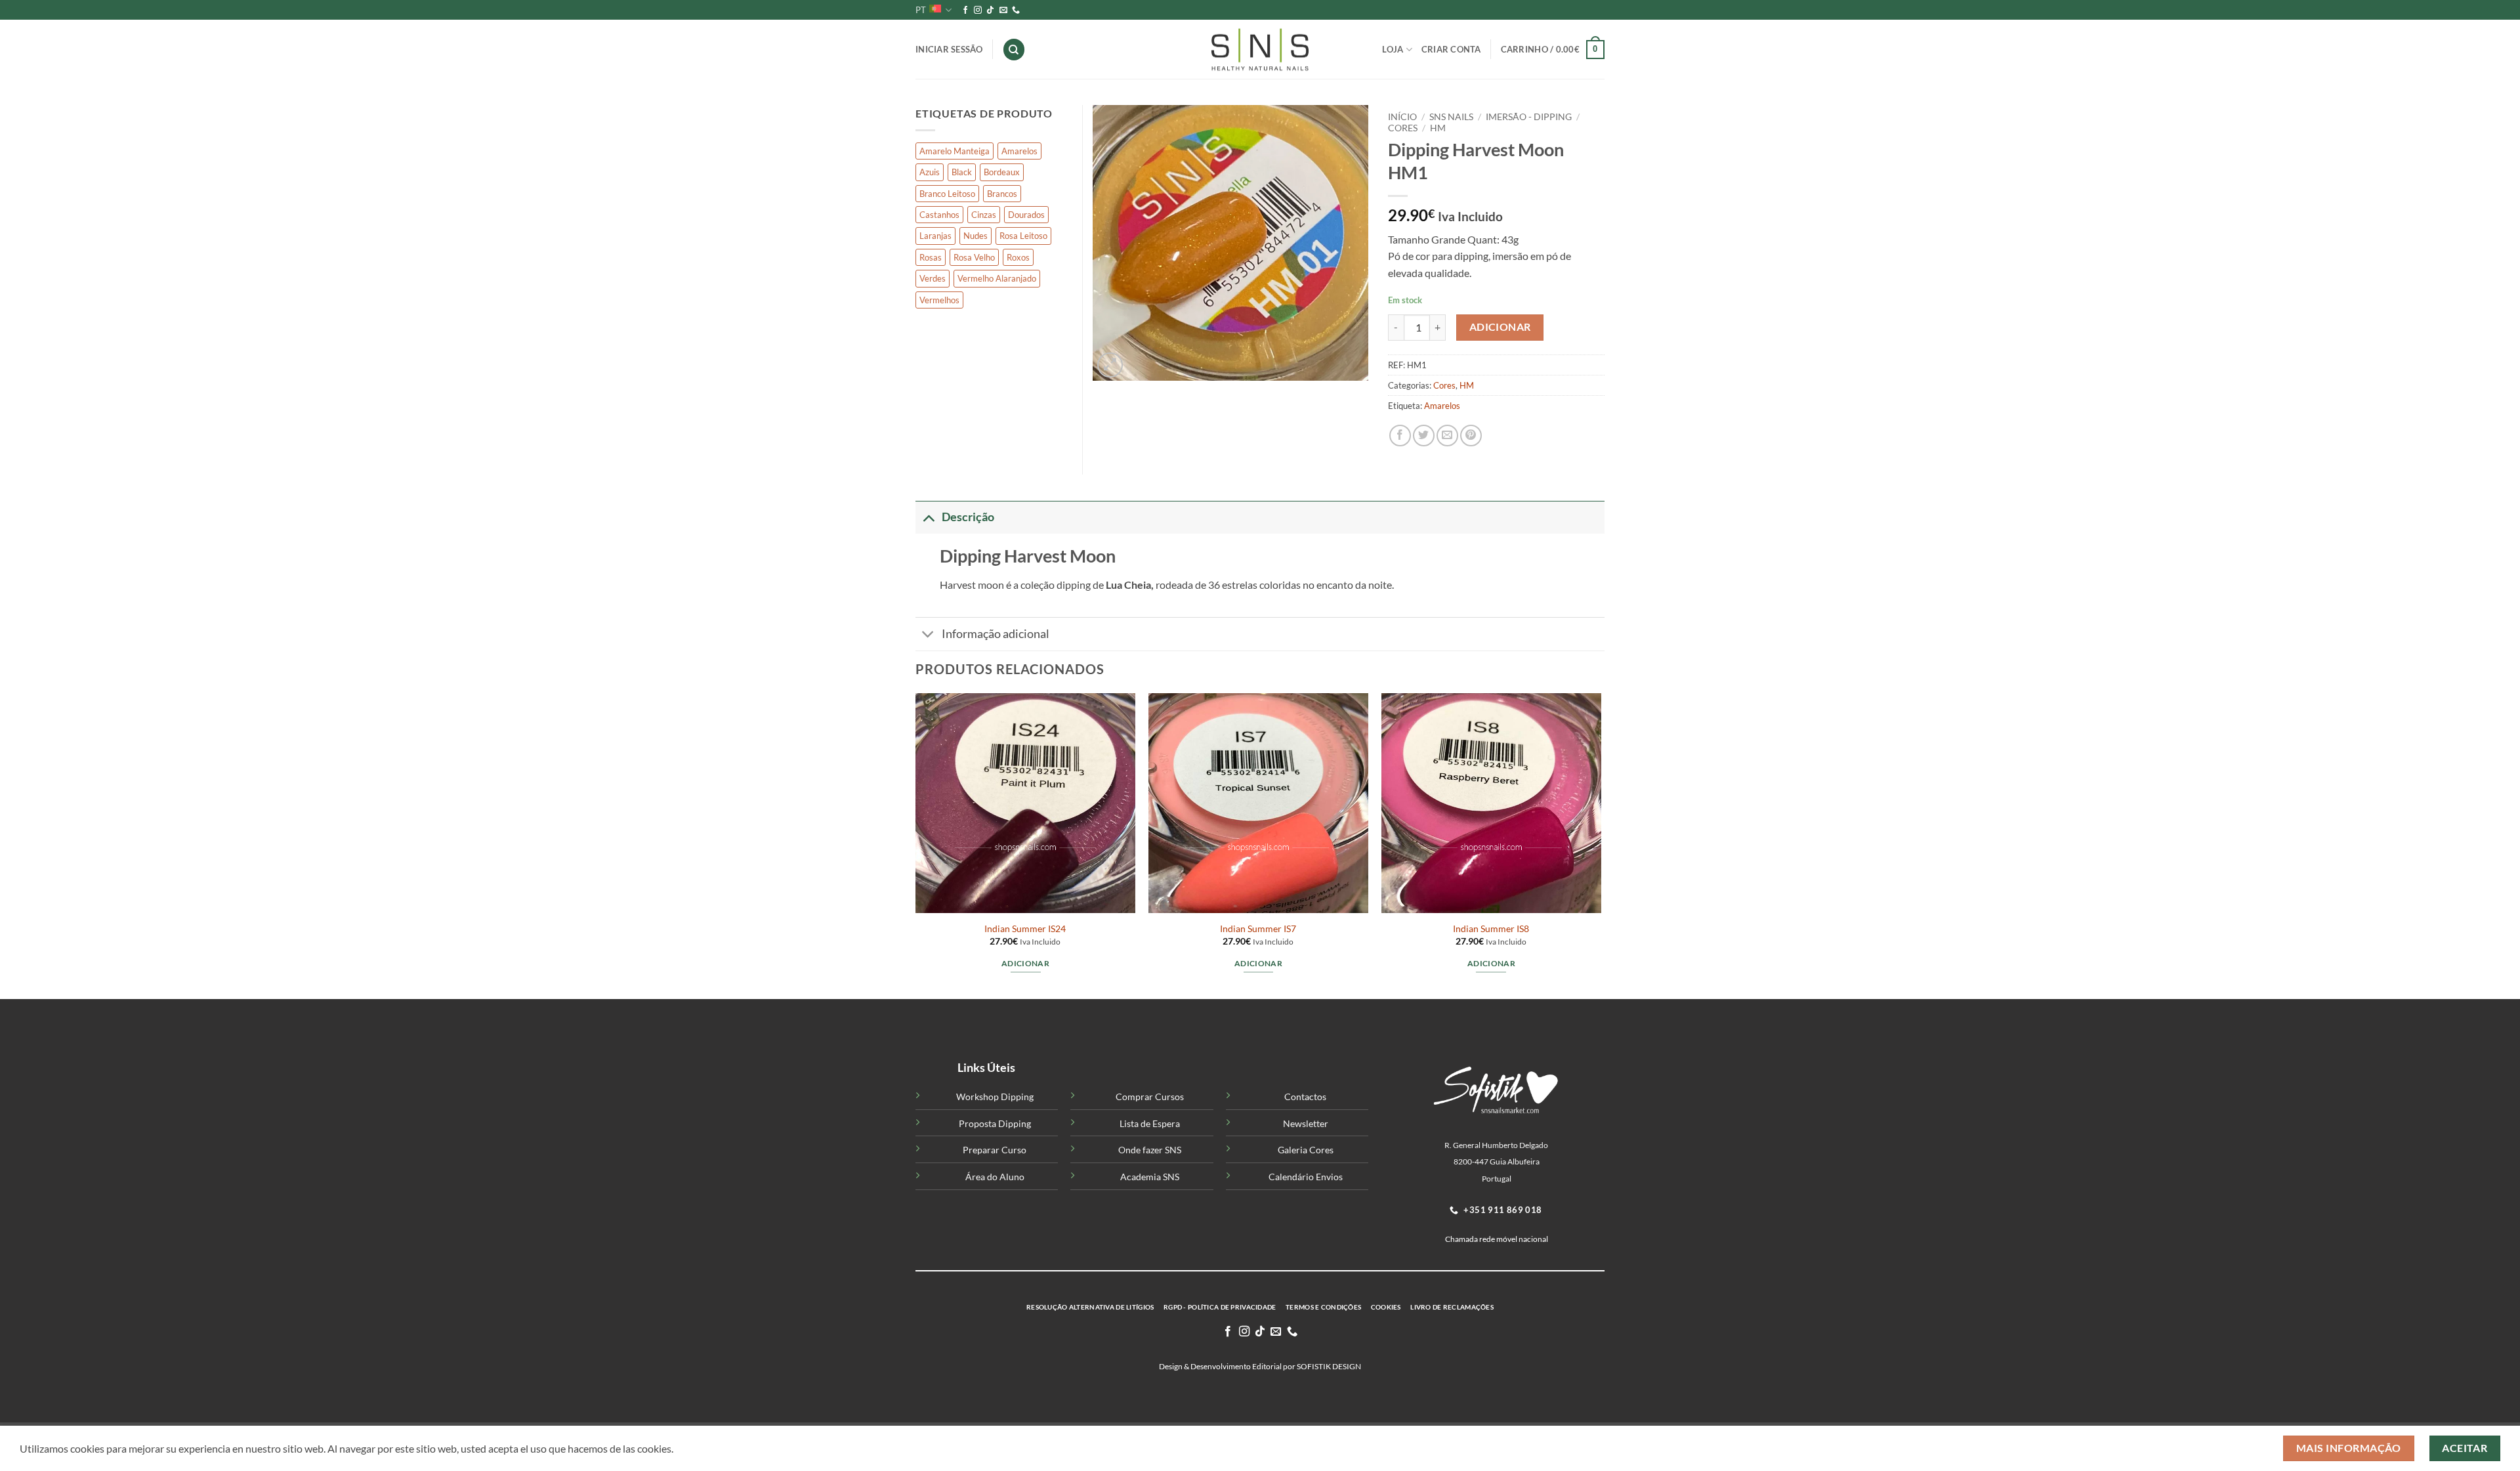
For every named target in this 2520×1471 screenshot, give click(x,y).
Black (962, 172)
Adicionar (1500, 327)
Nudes (976, 236)
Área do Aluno (995, 1177)
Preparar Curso (995, 1150)
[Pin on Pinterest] (1471, 436)
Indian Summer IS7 (1258, 928)
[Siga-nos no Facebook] (965, 11)
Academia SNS (1150, 1177)
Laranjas (935, 236)
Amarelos (1442, 406)
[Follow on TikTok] (990, 11)
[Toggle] (928, 517)
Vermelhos (939, 300)
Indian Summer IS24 (1025, 928)
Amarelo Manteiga (955, 151)
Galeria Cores (1306, 1150)
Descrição (968, 517)
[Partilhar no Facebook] (1400, 436)
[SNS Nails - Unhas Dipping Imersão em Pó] (1260, 50)
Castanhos (939, 215)
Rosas (931, 257)
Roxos (1018, 257)
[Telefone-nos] (1016, 11)
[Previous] (916, 845)
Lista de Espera (1150, 1123)
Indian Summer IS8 (1491, 928)
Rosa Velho (974, 257)
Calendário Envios (1306, 1177)
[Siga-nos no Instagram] (978, 11)
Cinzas (984, 215)
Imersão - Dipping (1529, 117)
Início (1402, 117)
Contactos (1305, 1097)
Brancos (1002, 194)
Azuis (930, 172)
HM (1438, 128)
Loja (1393, 49)
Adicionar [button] (1025, 963)
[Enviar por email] (1447, 436)
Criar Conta (1451, 49)
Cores (1403, 128)
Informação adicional (996, 634)
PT (921, 10)
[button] (1553, 50)
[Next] (1601, 845)
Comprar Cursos (1150, 1097)
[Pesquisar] (1014, 50)
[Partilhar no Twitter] (1424, 436)
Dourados (1026, 215)
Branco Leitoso (947, 194)
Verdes (933, 278)
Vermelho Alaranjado (997, 278)
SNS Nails (1451, 117)
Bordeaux (1002, 172)
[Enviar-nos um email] (1003, 11)
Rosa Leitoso (1023, 236)
